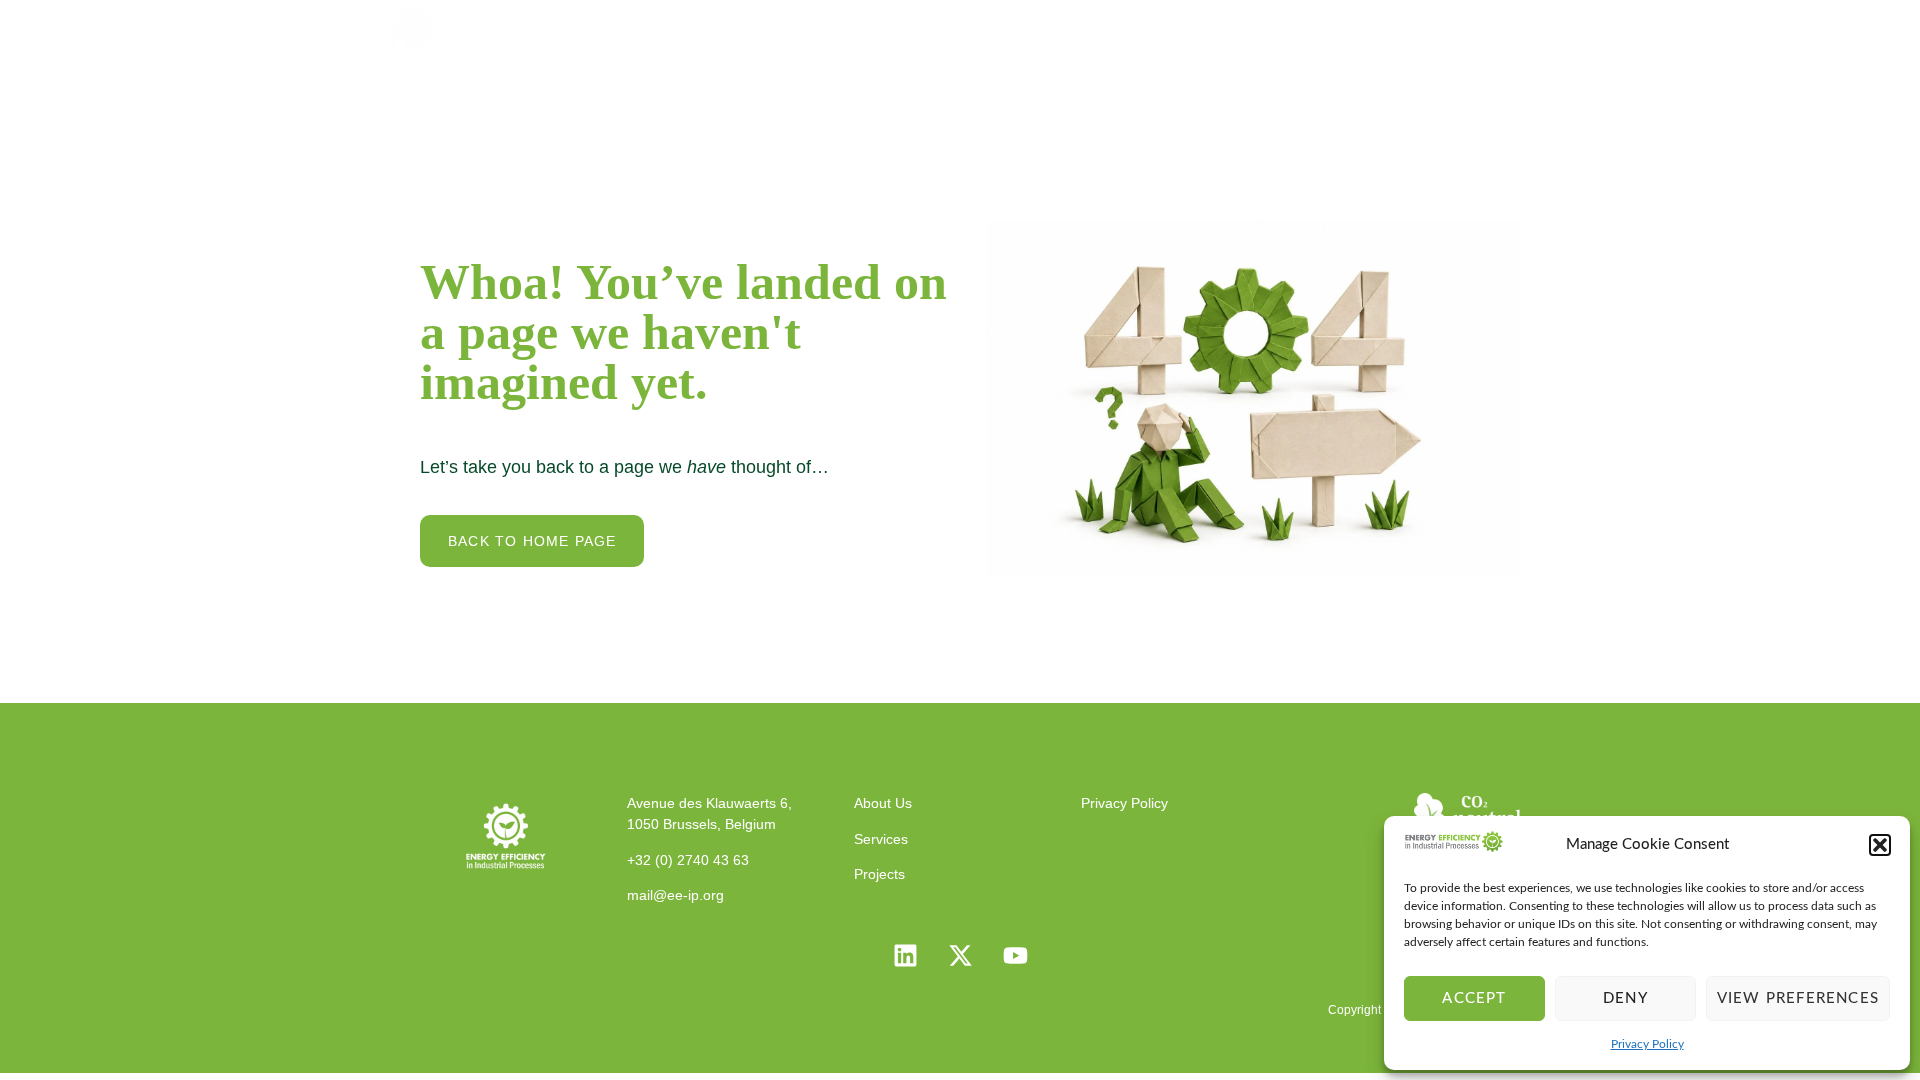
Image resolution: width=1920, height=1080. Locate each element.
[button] (1880, 845)
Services (1097, 25)
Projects (1206, 25)
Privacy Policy (1647, 1044)
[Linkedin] (905, 956)
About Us (984, 25)
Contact (1478, 25)
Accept (1474, 998)
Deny (1625, 998)
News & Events (1343, 25)
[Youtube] (1015, 956)
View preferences (1798, 998)
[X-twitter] (960, 956)
